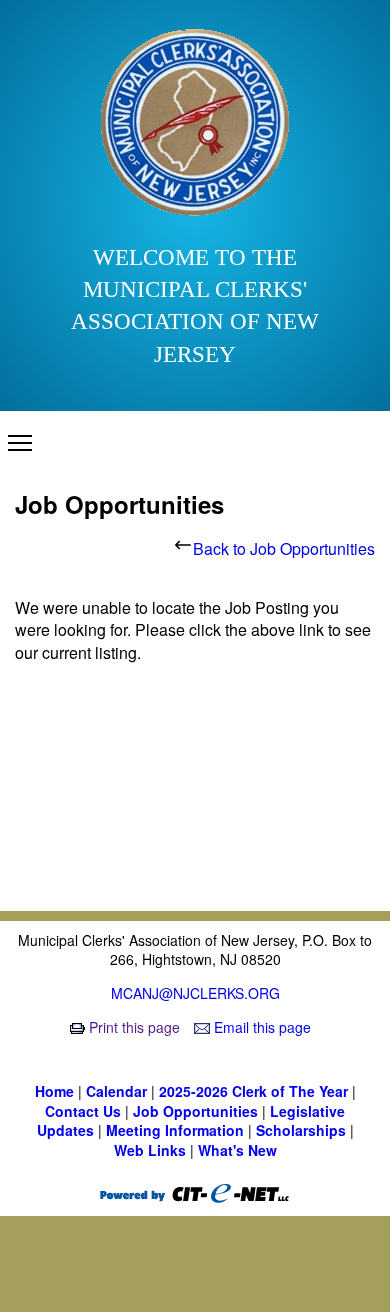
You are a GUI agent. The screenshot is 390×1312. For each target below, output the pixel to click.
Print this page (134, 1027)
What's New (237, 1150)
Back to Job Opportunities (284, 548)
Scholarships (303, 1130)
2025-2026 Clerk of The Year (255, 1091)
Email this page (260, 1027)
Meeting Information (177, 1130)
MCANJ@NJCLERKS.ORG (195, 993)
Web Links (152, 1150)
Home (56, 1091)
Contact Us (85, 1111)
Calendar (118, 1091)
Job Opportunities (197, 1111)
